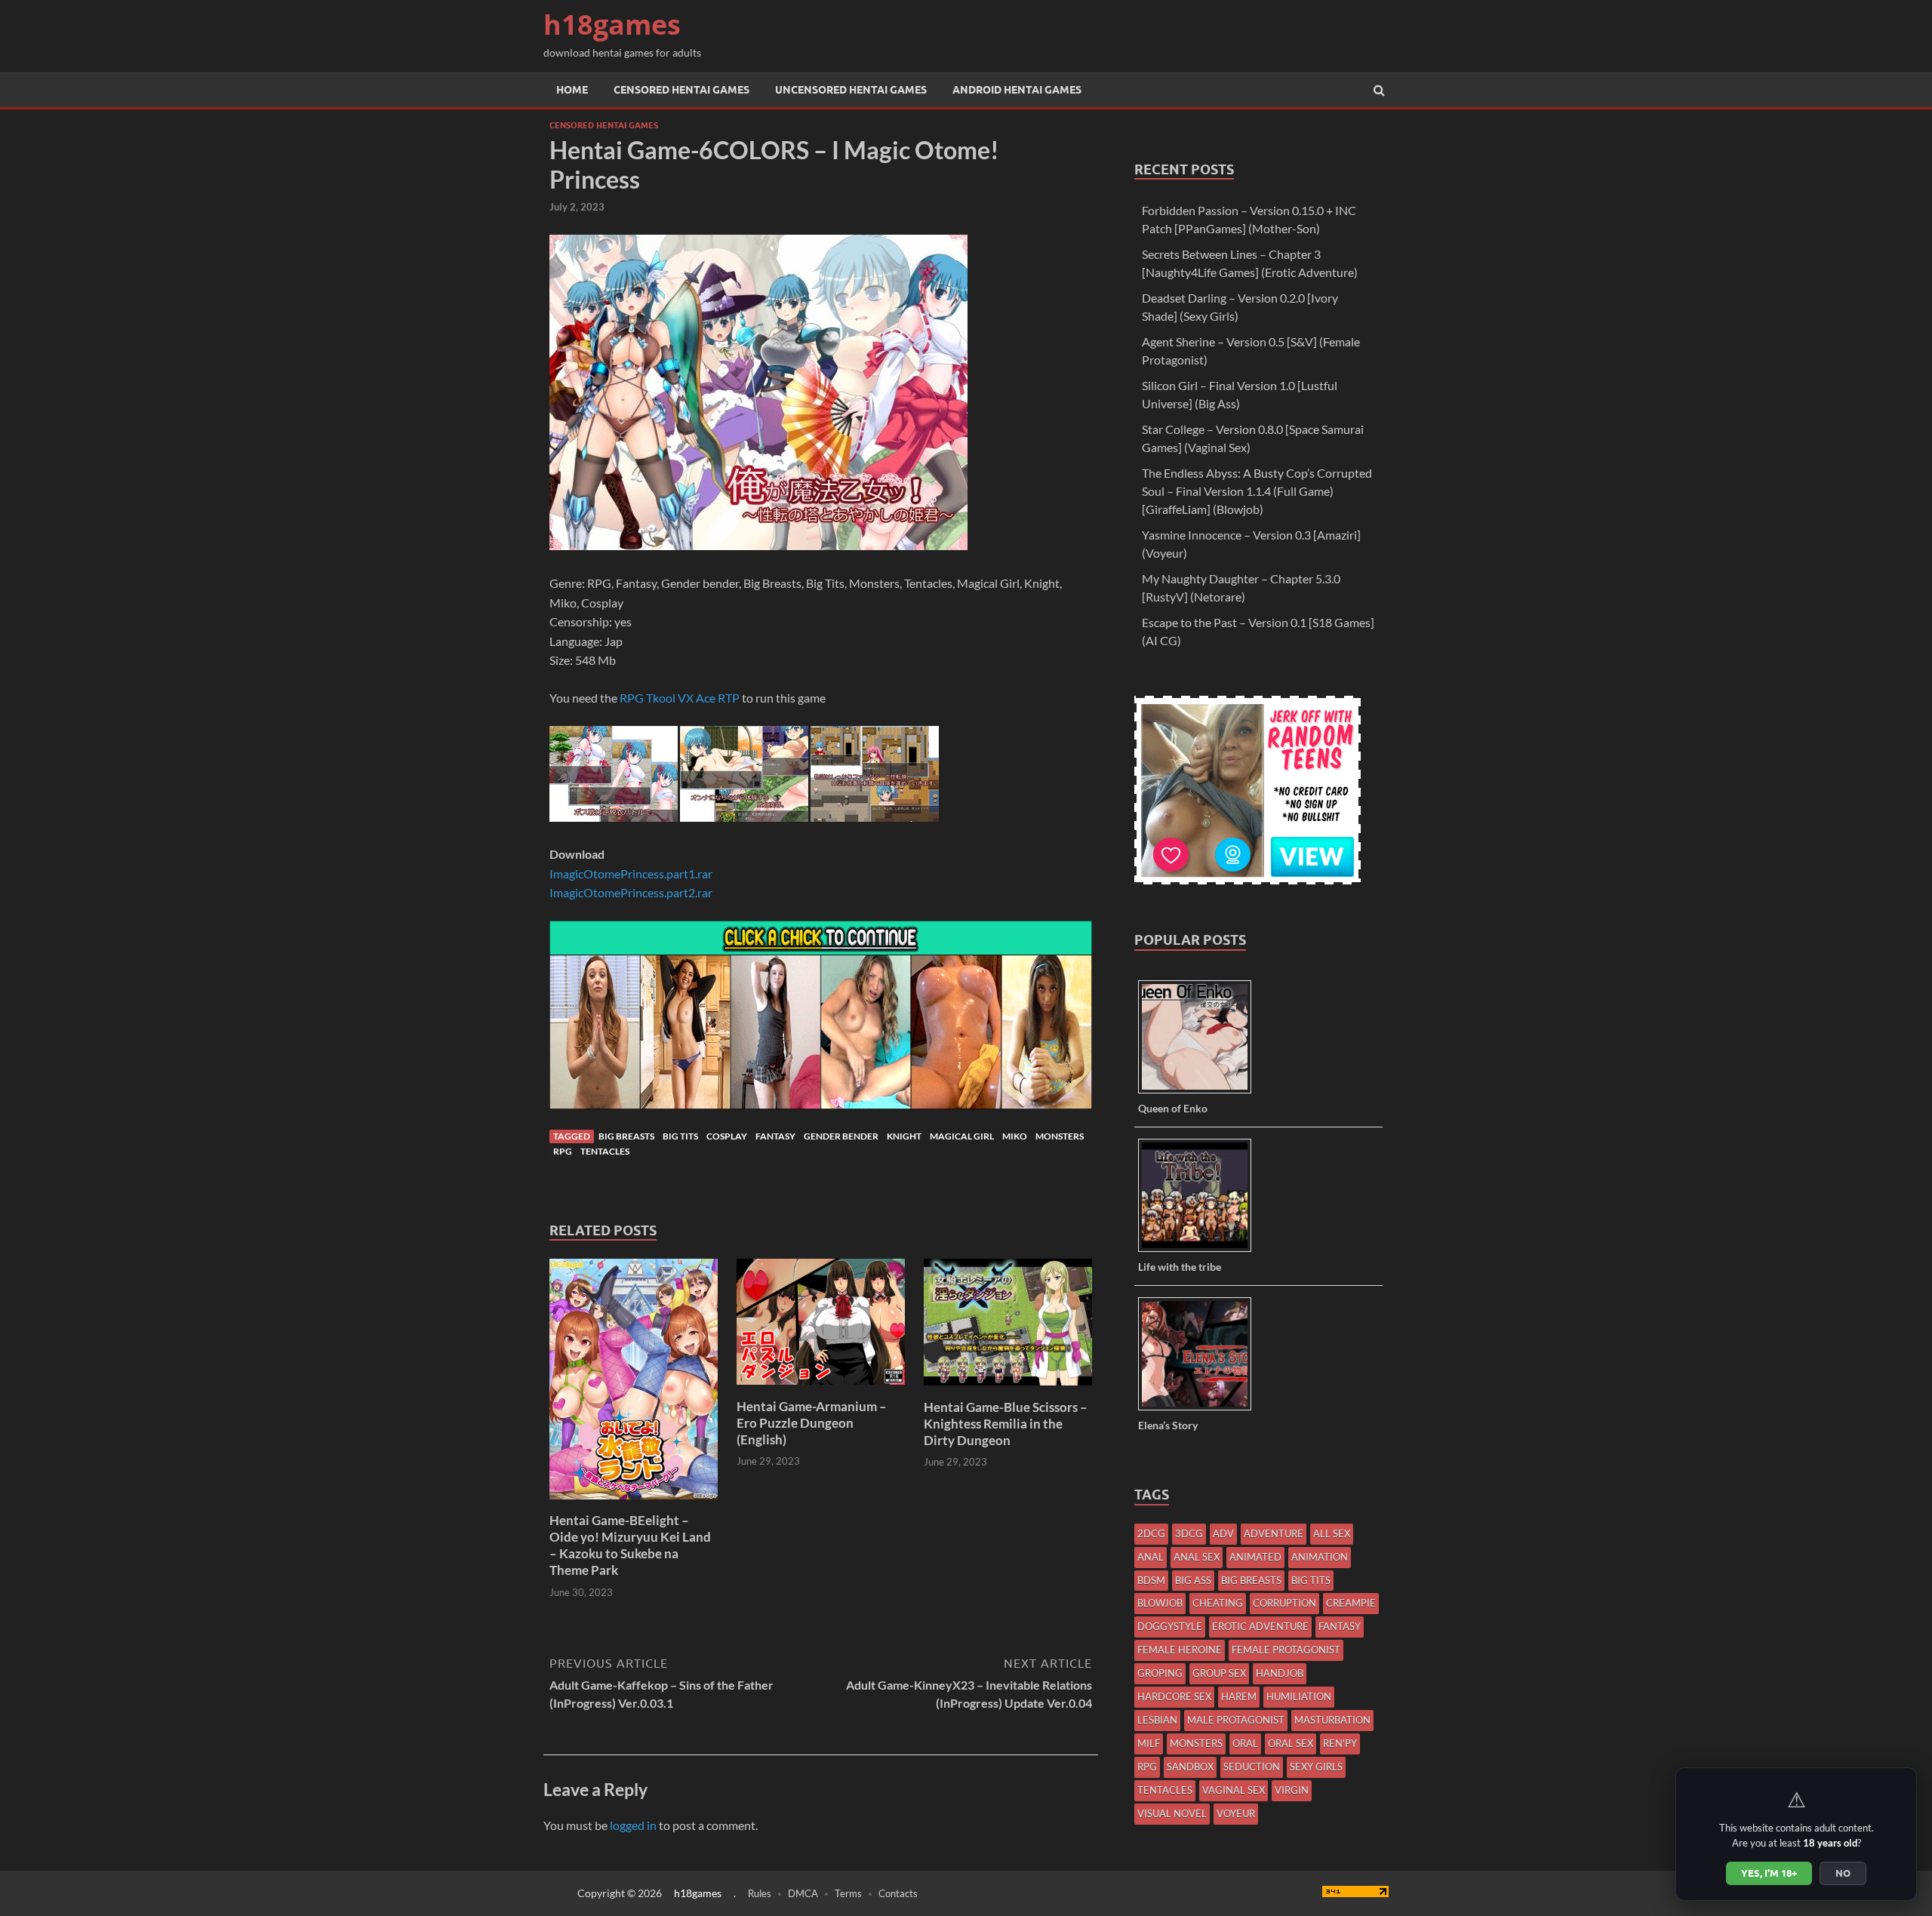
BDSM (1151, 1580)
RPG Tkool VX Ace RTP (680, 698)
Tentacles (605, 1151)
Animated (1255, 1557)
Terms (848, 1893)
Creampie (1351, 1603)
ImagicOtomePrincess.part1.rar (631, 873)
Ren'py (1340, 1743)
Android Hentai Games (1017, 90)
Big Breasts (626, 1136)
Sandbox (1190, 1767)
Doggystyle (1170, 1626)
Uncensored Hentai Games (851, 90)
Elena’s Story (1168, 1425)
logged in (633, 1825)
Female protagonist (1286, 1650)
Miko (1015, 1136)
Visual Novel (1172, 1813)
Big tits (680, 1136)
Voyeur (1236, 1813)
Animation (1320, 1557)
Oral (1245, 1743)
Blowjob (1160, 1603)
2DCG (1151, 1533)
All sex (1332, 1533)
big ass (1193, 1580)
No (1843, 1873)
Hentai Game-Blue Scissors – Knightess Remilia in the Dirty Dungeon (1006, 1424)
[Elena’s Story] (1200, 1409)
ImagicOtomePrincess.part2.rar (631, 892)
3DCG (1189, 1533)
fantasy (775, 1136)
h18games (612, 25)
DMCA (803, 1893)
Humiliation (1299, 1696)
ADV (1223, 1533)
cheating (1218, 1603)
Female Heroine (1180, 1650)
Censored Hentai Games (681, 90)
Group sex (1219, 1673)
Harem (1239, 1696)
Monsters (1060, 1136)
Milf (1149, 1743)
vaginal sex (1234, 1790)
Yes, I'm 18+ (1769, 1873)
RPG (563, 1151)
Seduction (1252, 1767)
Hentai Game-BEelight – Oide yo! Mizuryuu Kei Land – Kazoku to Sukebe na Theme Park (630, 1545)
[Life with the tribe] (1200, 1251)
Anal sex (1197, 1557)
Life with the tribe (1180, 1267)
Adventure (1274, 1533)
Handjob (1280, 1673)
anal (1151, 1557)
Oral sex (1291, 1743)
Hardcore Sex (1174, 1696)
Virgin (1292, 1790)
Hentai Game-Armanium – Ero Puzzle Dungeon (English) (812, 1423)
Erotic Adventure (1260, 1626)
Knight (904, 1136)
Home (572, 90)
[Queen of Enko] (1200, 1092)
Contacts (898, 1893)
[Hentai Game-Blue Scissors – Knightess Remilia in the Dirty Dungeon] (1008, 1390)
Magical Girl (962, 1136)
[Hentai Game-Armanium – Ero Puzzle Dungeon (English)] (821, 1389)
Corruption (1284, 1603)
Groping (1160, 1673)
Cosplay (727, 1136)
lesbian (1157, 1720)
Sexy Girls (1316, 1767)
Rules (760, 1893)
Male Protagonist (1236, 1720)
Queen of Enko (1173, 1108)
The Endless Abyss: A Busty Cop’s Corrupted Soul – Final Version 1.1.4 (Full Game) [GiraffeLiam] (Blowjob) (1257, 491)
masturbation (1332, 1720)
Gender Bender (841, 1136)
